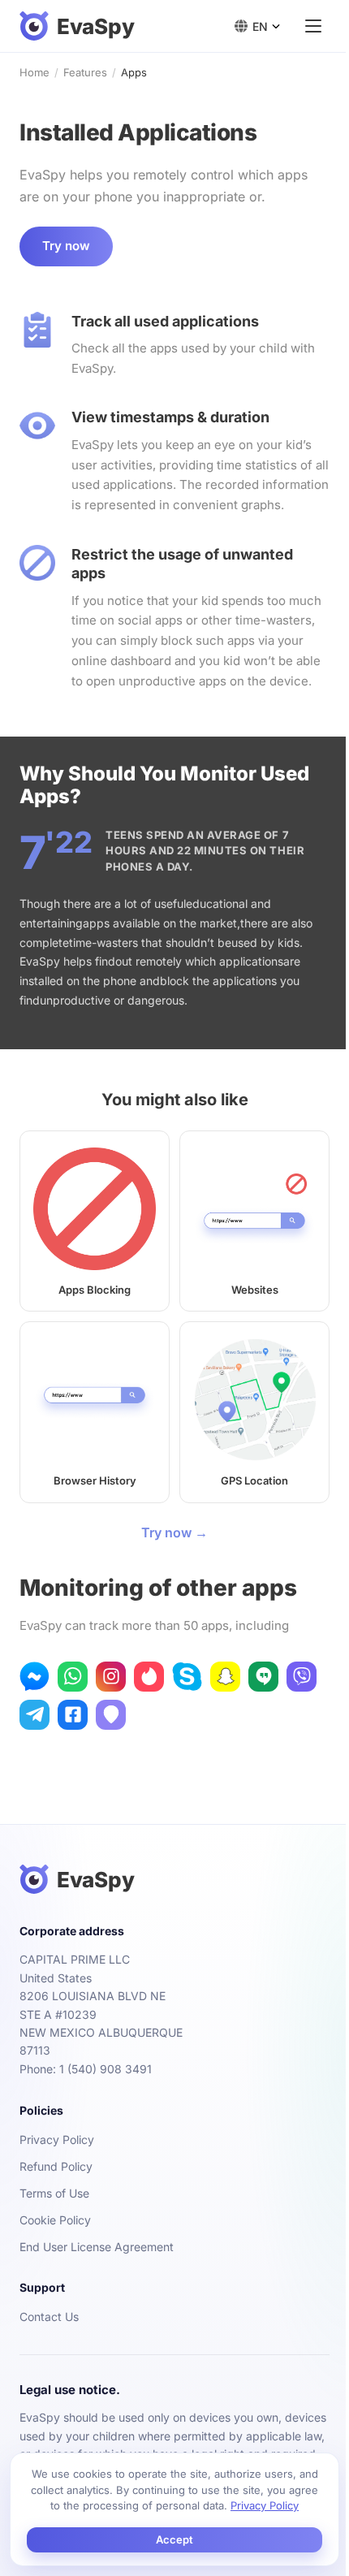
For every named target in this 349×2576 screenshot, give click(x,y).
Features (85, 72)
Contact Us (49, 2317)
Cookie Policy (55, 2220)
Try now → (174, 1532)
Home (34, 72)
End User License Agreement (97, 2247)
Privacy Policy (57, 2139)
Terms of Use (54, 2193)
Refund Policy (56, 2166)
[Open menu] (313, 26)
